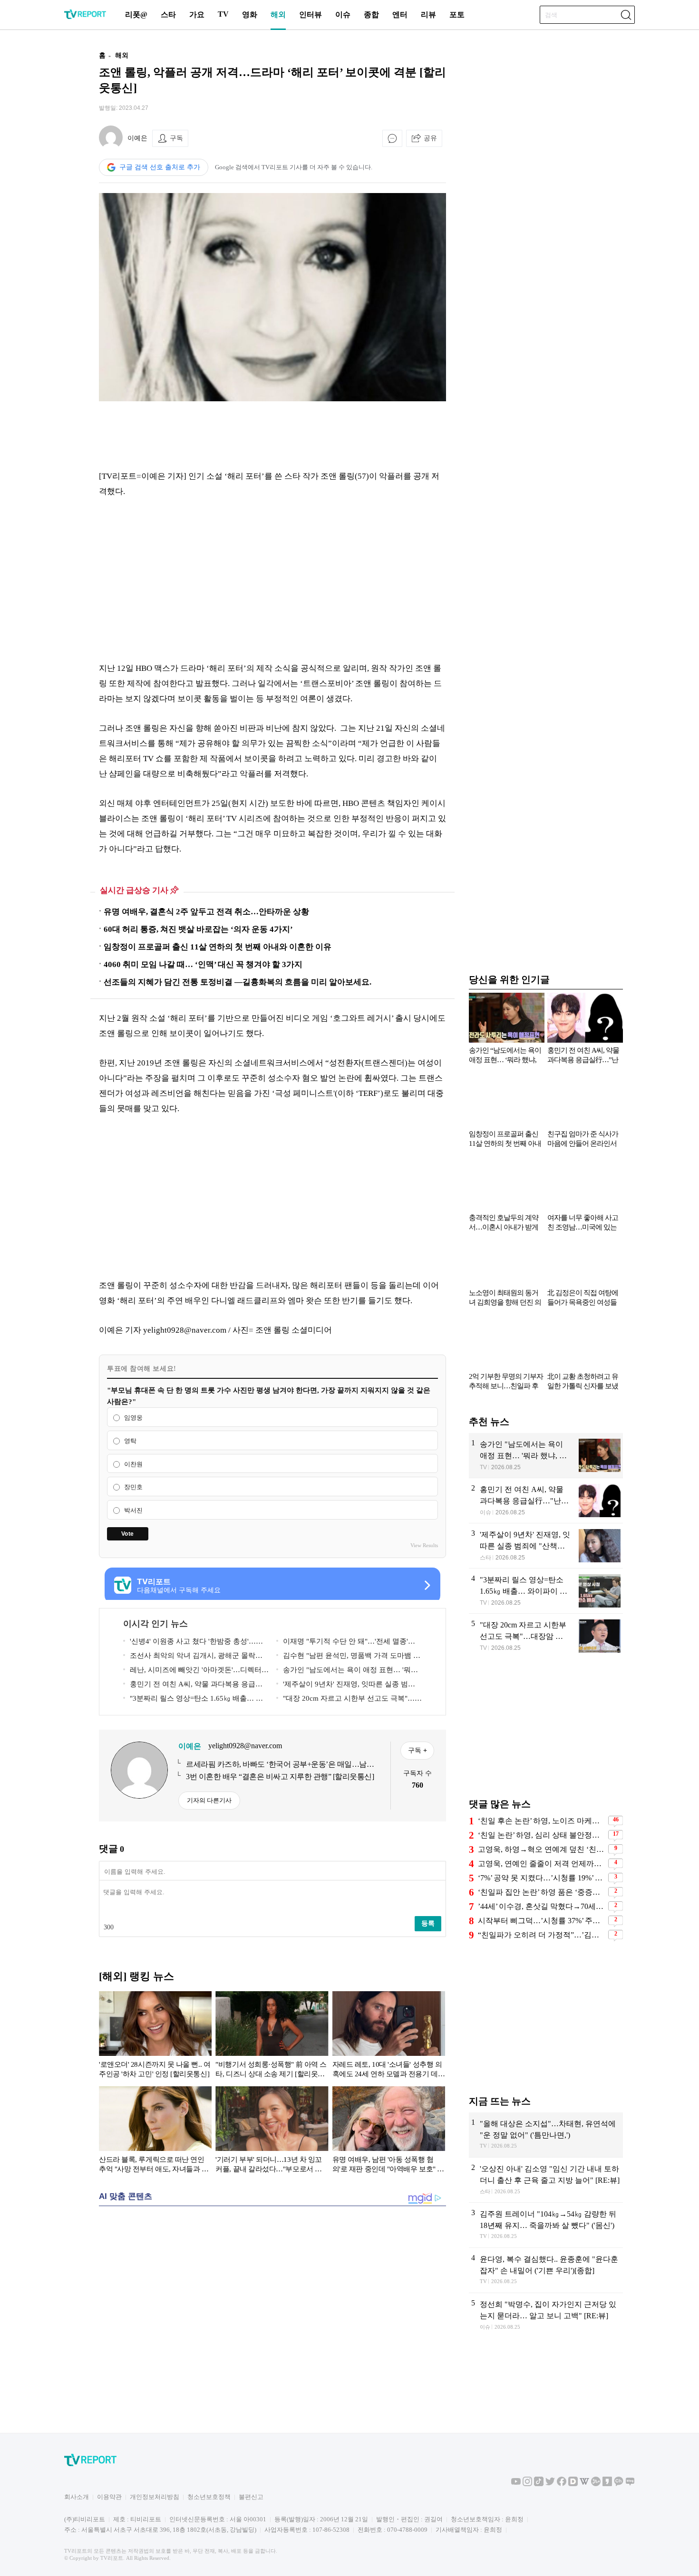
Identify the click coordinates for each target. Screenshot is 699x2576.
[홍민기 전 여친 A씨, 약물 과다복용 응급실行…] (546, 1501)
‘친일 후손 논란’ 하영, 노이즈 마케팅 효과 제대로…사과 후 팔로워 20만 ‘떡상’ (542, 1821)
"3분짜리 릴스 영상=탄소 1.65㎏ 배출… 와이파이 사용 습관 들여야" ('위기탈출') (193, 1700)
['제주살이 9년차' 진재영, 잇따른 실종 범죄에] (546, 1546)
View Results (424, 1545)
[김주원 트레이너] (546, 2225)
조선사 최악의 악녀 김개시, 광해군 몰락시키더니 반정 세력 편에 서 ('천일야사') (193, 1657)
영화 (250, 15)
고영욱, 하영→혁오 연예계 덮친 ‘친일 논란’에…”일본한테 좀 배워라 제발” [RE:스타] (542, 1849)
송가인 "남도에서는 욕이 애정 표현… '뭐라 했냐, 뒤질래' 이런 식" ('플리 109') (347, 1671)
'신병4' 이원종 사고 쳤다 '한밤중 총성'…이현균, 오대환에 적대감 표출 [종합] (193, 1643)
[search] (626, 15)
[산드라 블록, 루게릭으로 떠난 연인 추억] (155, 2131)
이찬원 (133, 1464)
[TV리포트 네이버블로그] (630, 2484)
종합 (371, 15)
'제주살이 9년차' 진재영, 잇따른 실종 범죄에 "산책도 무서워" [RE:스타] (346, 1686)
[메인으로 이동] (85, 17)
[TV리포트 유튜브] (516, 2484)
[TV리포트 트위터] (550, 2484)
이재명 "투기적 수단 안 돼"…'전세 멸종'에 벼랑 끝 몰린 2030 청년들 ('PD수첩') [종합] (346, 1643)
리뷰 (428, 15)
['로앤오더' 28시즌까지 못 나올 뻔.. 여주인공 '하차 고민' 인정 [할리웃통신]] (155, 2036)
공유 (430, 138)
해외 (278, 15)
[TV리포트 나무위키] (596, 2484)
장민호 (133, 1487)
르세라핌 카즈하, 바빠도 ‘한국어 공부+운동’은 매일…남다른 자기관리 (280, 1765)
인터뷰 (311, 15)
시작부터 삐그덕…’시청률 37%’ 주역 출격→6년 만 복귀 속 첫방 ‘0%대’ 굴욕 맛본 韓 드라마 (542, 1921)
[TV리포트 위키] (584, 2484)
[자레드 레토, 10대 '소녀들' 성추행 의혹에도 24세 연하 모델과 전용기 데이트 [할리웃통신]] (389, 2036)
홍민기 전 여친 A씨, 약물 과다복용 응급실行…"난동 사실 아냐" (193, 1686)
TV (223, 14)
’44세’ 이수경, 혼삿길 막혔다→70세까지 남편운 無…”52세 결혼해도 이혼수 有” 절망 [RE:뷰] (542, 1906)
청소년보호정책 (209, 2497)
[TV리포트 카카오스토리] (607, 2484)
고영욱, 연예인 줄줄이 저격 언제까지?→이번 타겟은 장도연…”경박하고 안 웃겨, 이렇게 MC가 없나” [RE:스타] (542, 1864)
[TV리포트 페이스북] (562, 2484)
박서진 (133, 1510)
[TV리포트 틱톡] (539, 2484)
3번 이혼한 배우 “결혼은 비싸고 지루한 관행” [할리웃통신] (280, 1777)
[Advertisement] (38, 187)
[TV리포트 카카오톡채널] (619, 2484)
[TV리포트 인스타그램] (527, 2484)
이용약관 (109, 2497)
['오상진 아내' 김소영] (546, 2180)
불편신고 (251, 2497)
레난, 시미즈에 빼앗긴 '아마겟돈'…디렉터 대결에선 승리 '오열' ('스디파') (192, 1671)
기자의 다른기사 (209, 1800)
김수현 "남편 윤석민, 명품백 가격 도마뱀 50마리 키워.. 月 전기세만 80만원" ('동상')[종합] (349, 1657)
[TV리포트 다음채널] (573, 2484)
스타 (168, 15)
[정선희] (546, 2316)
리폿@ (136, 15)
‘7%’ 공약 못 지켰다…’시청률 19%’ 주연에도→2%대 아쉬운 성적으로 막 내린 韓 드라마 (542, 1878)
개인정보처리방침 (155, 2497)
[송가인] (546, 1455)
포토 (457, 15)
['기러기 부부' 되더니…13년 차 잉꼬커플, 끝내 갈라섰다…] (272, 2131)
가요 (197, 15)
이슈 (343, 15)
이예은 (137, 138)
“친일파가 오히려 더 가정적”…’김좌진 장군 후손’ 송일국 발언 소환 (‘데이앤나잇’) (542, 1935)
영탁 (130, 1441)
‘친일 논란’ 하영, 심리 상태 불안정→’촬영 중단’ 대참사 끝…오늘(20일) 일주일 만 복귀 (542, 1835)
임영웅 (133, 1418)
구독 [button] (176, 138)
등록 (428, 1923)
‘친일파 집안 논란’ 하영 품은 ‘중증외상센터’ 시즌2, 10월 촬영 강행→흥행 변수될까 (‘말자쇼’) (542, 1892)
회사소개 (77, 2497)
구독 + (417, 1750)
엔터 (400, 15)
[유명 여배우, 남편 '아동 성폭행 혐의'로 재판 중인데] (389, 2131)
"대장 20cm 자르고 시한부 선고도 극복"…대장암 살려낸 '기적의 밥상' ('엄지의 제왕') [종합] (349, 1700)
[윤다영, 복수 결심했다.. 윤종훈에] (546, 2270)
